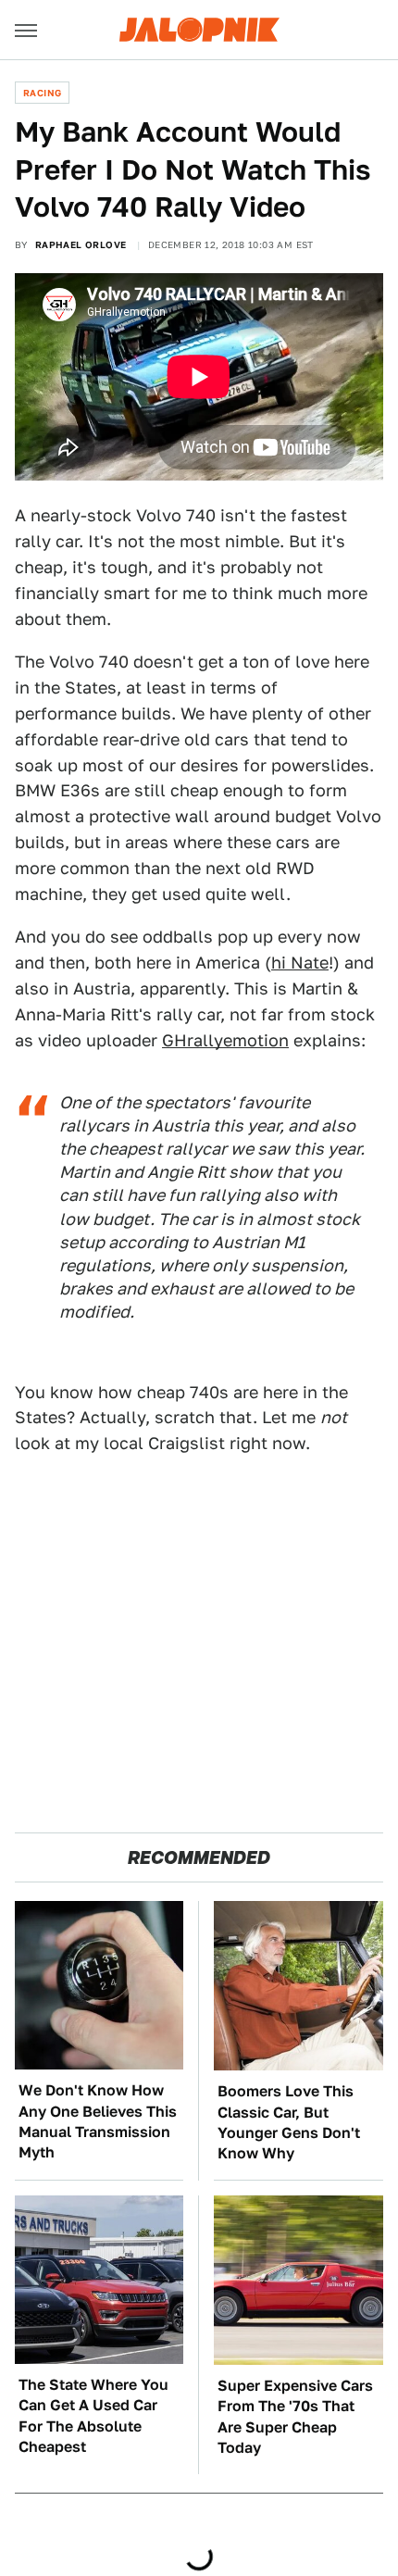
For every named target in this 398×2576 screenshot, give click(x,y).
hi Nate (300, 963)
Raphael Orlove (81, 244)
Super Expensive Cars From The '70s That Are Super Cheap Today (295, 2417)
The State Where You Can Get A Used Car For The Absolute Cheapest (93, 2416)
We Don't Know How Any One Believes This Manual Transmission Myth (98, 2121)
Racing (42, 93)
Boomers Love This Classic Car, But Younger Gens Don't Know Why (289, 2122)
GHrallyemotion (225, 1040)
